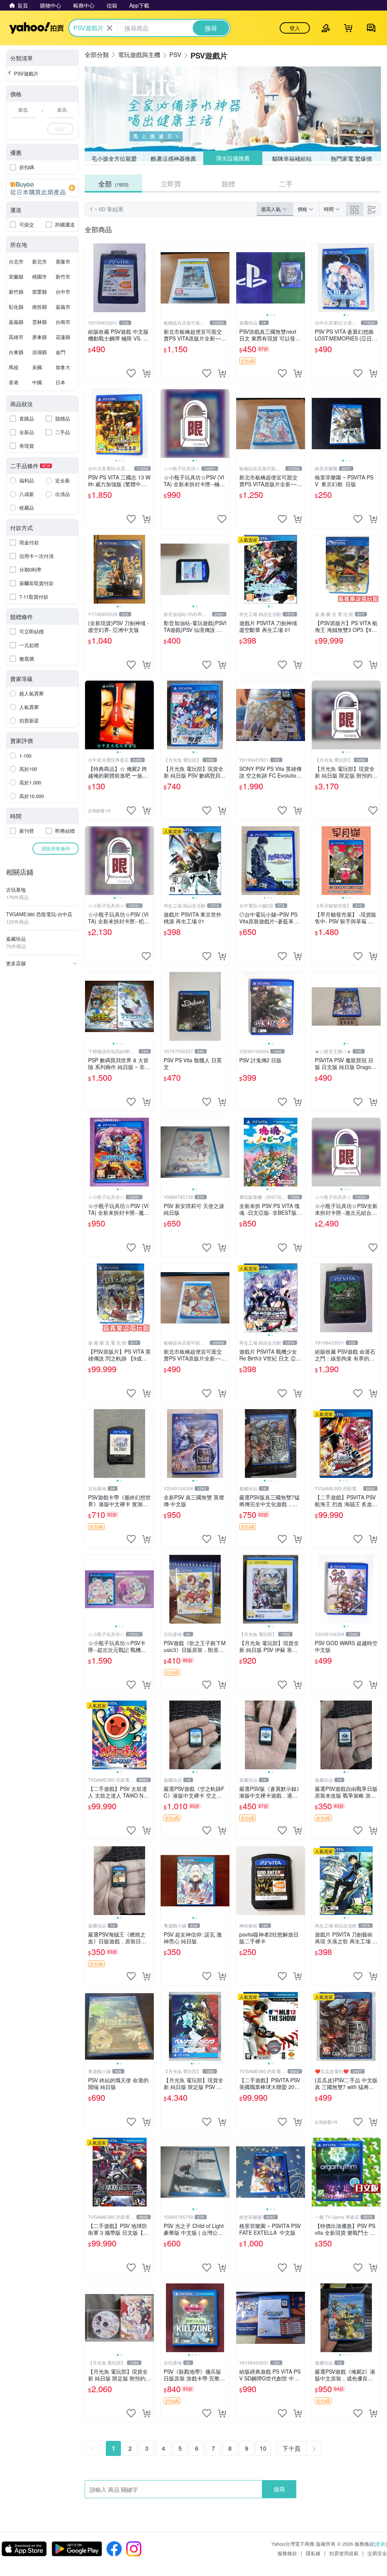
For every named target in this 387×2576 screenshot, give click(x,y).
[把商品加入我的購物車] (146, 373)
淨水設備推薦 (232, 158)
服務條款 (287, 2553)
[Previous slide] (241, 278)
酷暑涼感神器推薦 (173, 158)
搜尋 (279, 2489)
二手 (286, 183)
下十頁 (291, 2448)
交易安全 (377, 2553)
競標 (228, 183)
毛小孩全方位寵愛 (114, 158)
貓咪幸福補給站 (292, 158)
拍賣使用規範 (344, 2553)
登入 (295, 28)
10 (263, 2448)
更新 (381, 2544)
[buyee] (42, 188)
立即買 (171, 183)
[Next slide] (300, 278)
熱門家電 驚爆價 (351, 158)
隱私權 (313, 2553)
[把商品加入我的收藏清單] (131, 373)
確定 (60, 129)
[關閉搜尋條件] (110, 28)
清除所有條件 (56, 848)
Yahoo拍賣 (36, 28)
